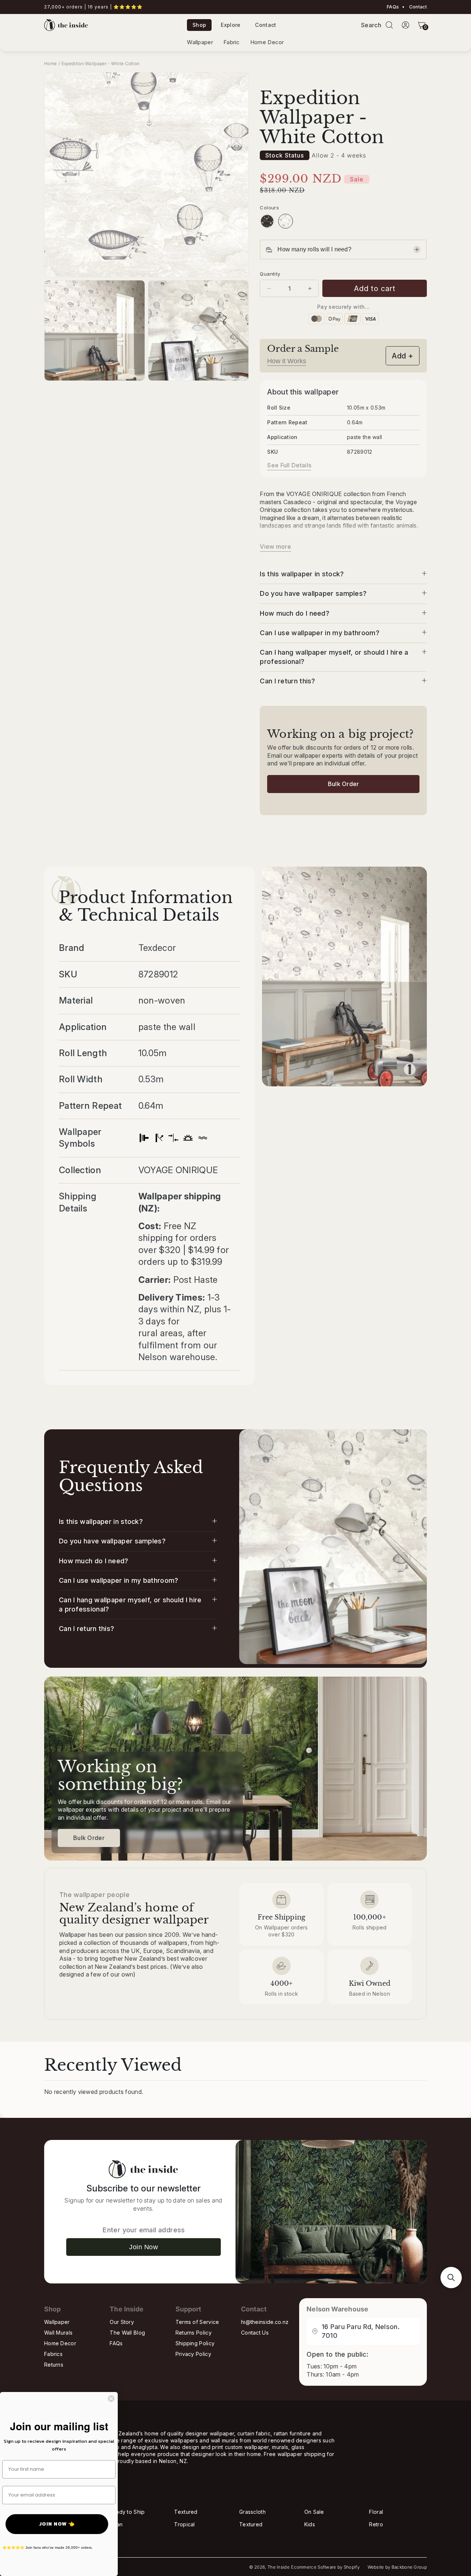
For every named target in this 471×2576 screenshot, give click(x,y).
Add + (403, 356)
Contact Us (255, 2333)
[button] (389, 25)
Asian (116, 2524)
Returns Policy (194, 2333)
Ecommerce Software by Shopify (325, 2567)
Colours (269, 208)
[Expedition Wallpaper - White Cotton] (286, 221)
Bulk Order (343, 784)
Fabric (232, 42)
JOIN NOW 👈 (57, 2524)
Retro (376, 2524)
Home (50, 63)
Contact (417, 7)
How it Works (287, 361)
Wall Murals (58, 2333)
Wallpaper (200, 42)
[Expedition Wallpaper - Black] (267, 221)
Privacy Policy (193, 2354)
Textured (186, 2512)
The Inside (279, 2567)
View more (275, 546)
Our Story (122, 2322)
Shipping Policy (195, 2343)
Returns (54, 2365)
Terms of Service (197, 2322)
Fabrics (53, 2354)
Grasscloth (252, 2512)
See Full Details (289, 465)
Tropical (184, 2524)
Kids (310, 2524)
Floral (376, 2512)
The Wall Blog (127, 2333)
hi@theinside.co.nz (265, 2322)
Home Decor (267, 42)
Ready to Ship (127, 2512)
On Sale (314, 2512)
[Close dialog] (111, 2399)
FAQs (393, 7)
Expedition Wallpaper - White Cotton (101, 63)
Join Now (144, 2247)
